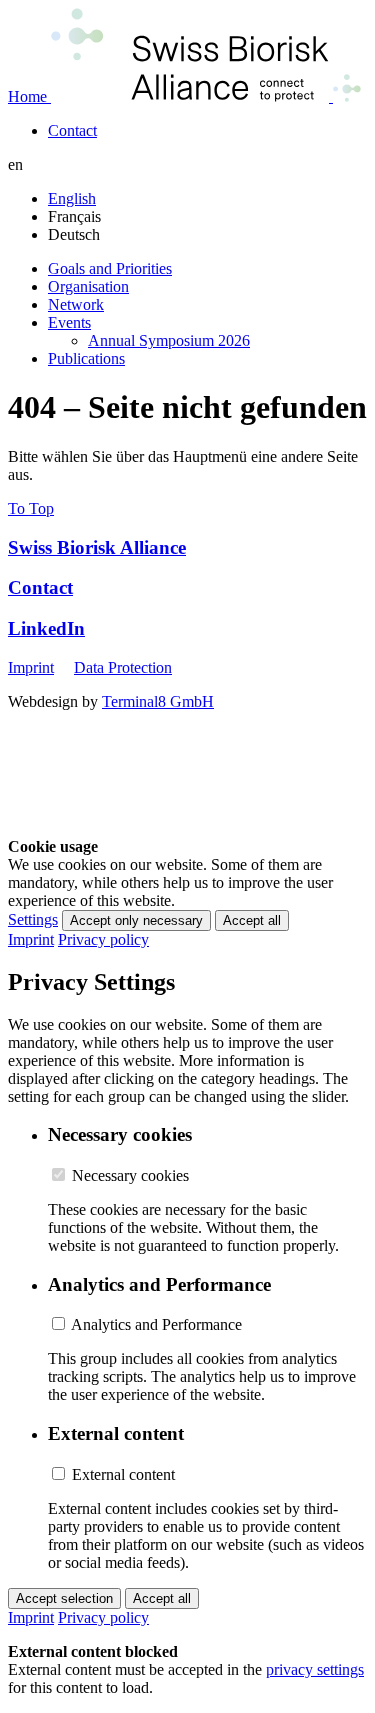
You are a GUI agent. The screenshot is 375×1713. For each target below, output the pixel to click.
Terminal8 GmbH (158, 701)
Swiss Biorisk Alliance (97, 547)
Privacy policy (103, 939)
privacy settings (315, 1669)
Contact (40, 587)
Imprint (31, 667)
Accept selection (64, 1598)
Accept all (252, 920)
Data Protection (123, 667)
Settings (33, 919)
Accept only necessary (136, 920)
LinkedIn (46, 628)
